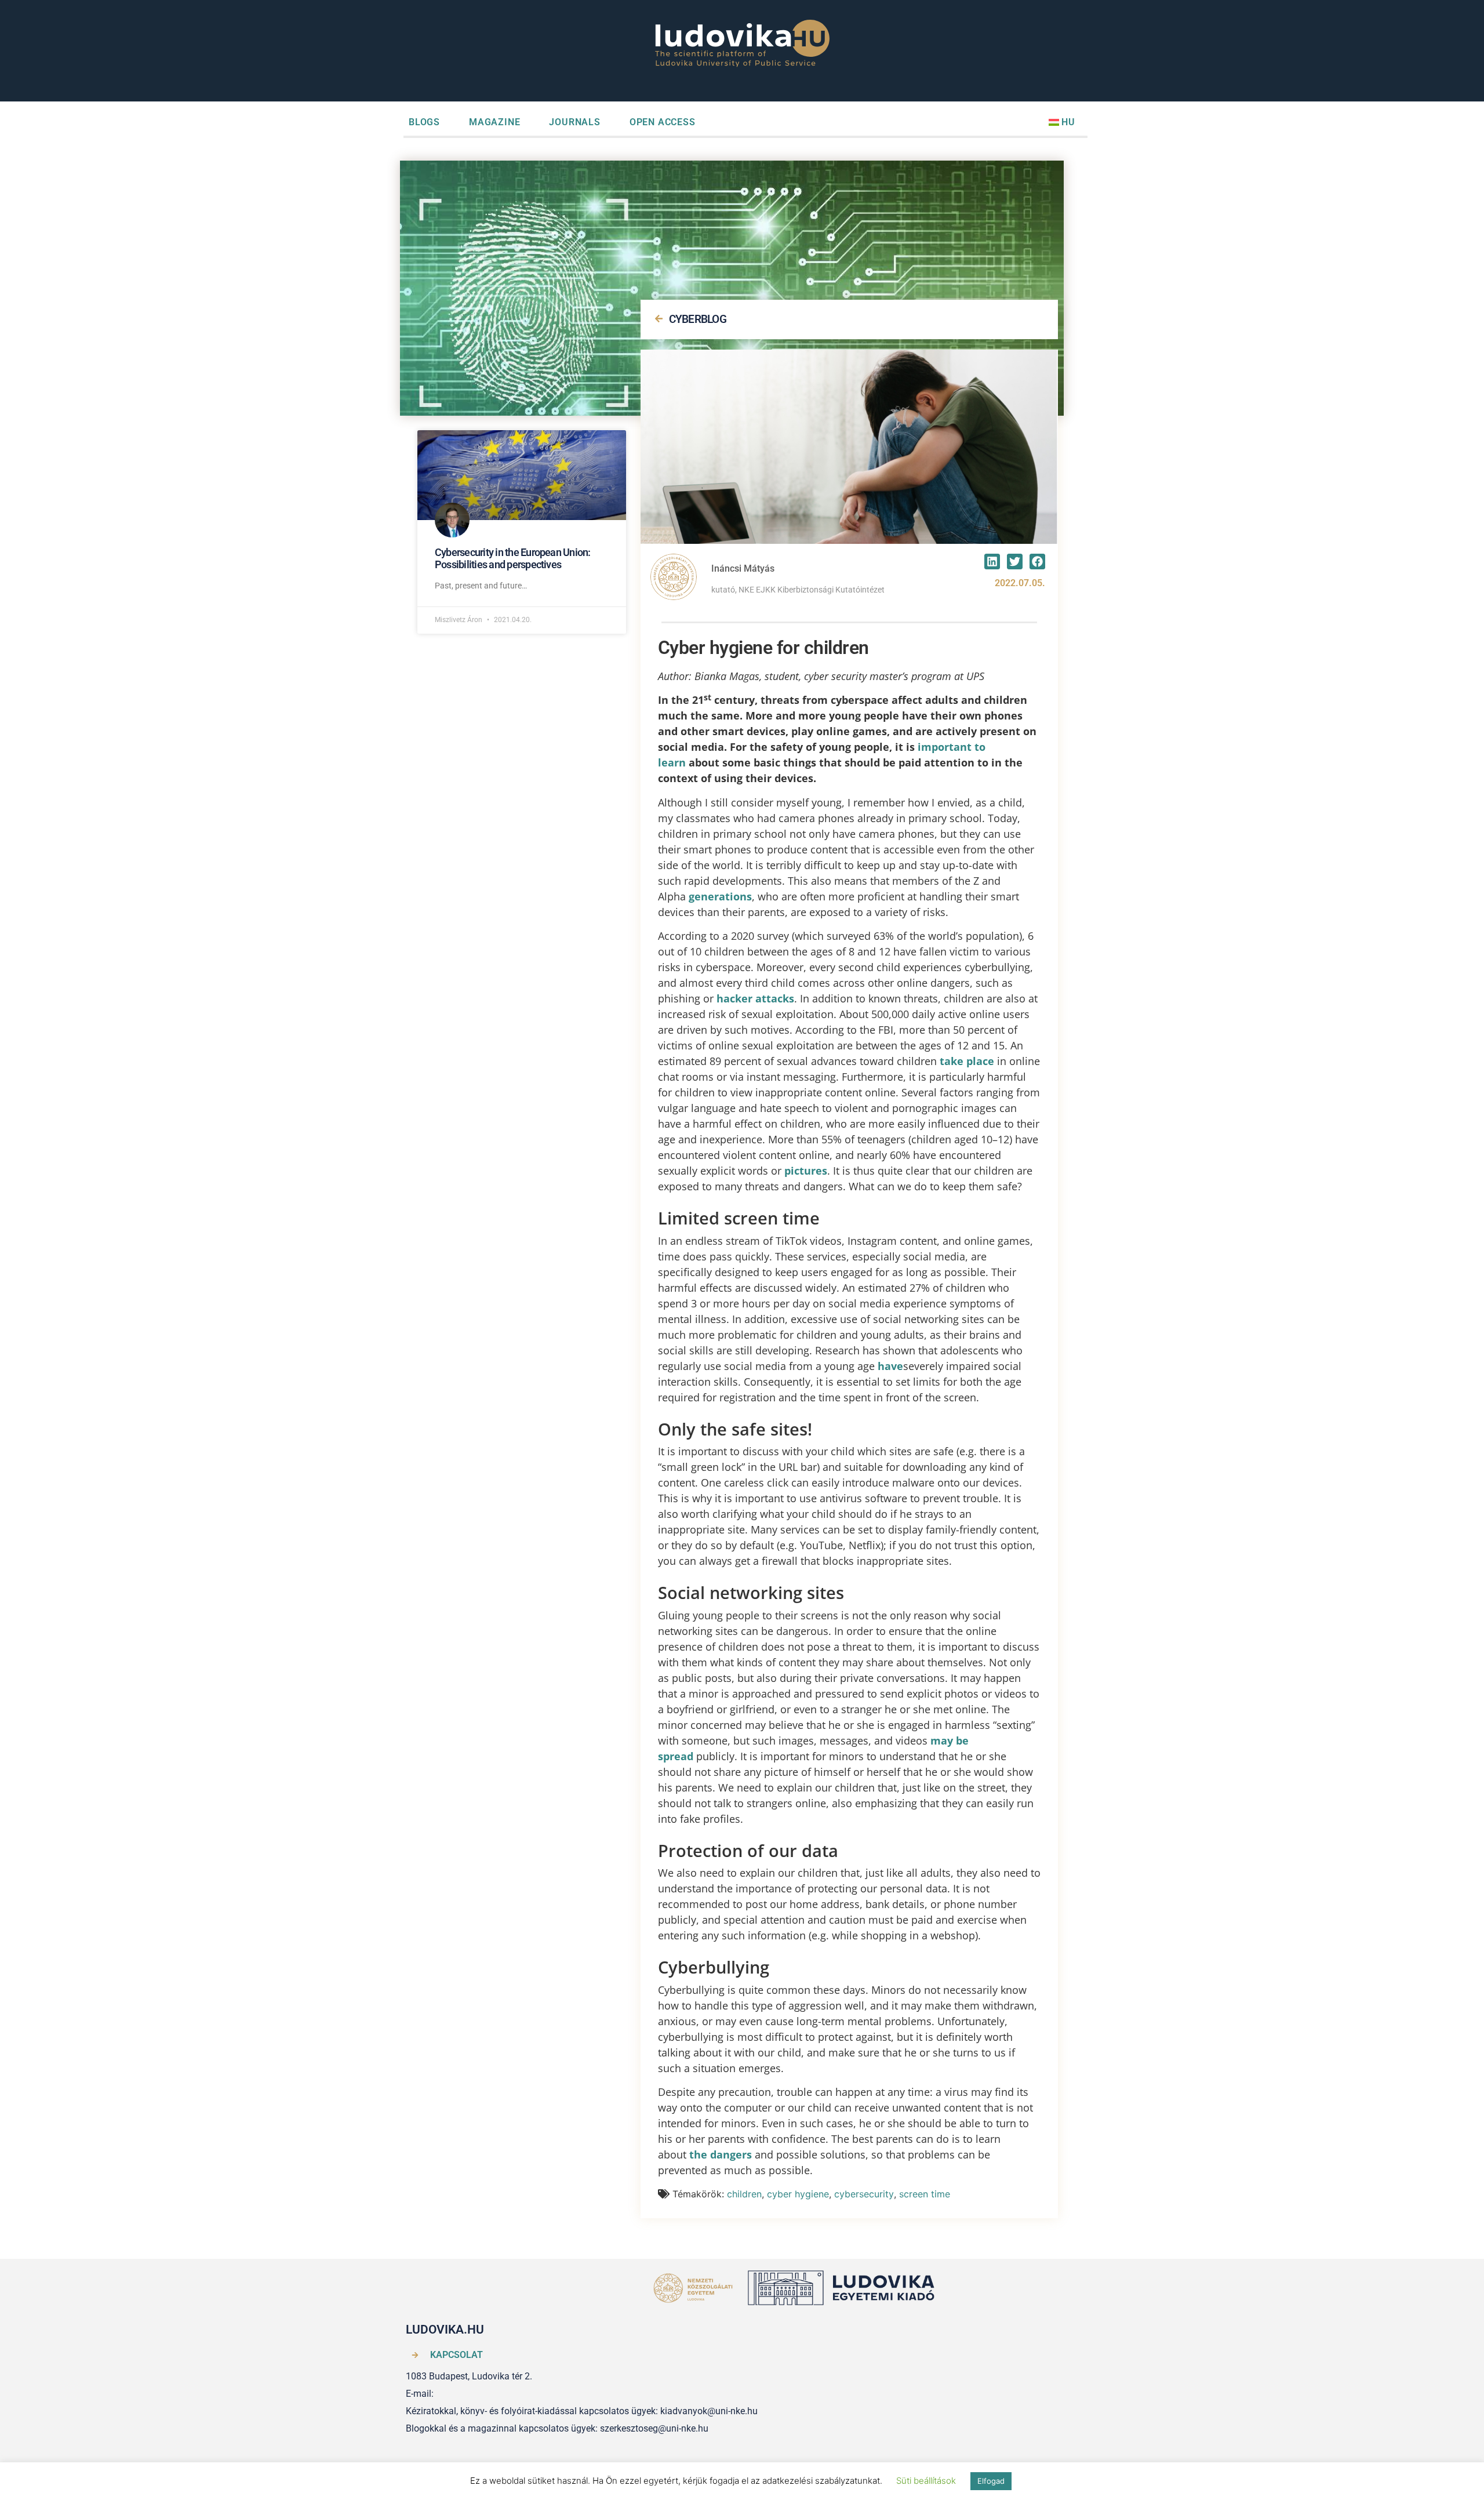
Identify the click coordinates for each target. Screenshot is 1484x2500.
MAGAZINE (494, 122)
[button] (992, 562)
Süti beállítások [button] (926, 2481)
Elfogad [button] (991, 2481)
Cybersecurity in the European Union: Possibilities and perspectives (513, 559)
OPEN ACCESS (663, 122)
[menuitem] (1062, 122)
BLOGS (424, 122)
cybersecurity (864, 2194)
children (744, 2194)
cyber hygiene (798, 2194)
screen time (925, 2194)
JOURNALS (574, 122)
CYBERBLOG (698, 319)
